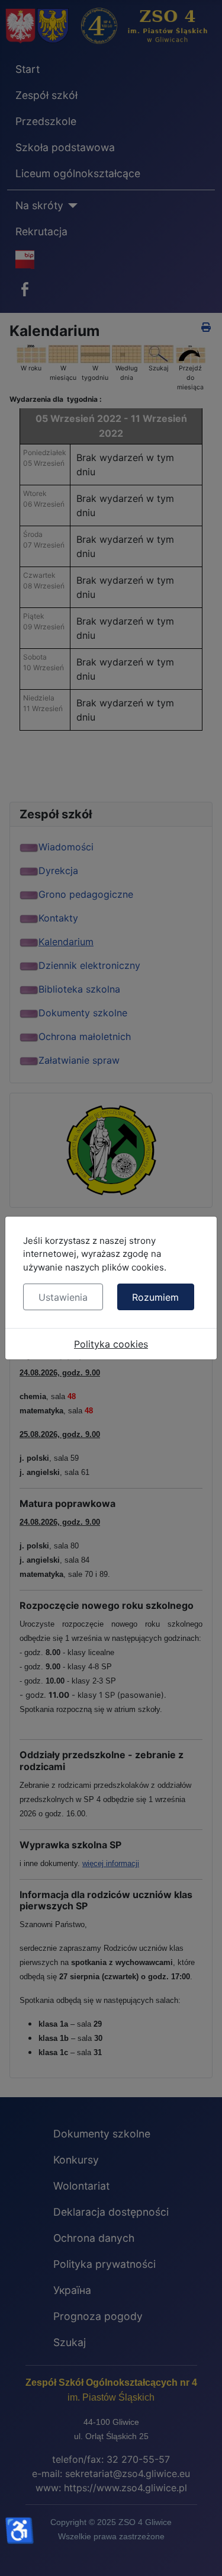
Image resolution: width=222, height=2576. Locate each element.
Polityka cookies (111, 1344)
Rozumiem (155, 1297)
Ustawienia (63, 1297)
